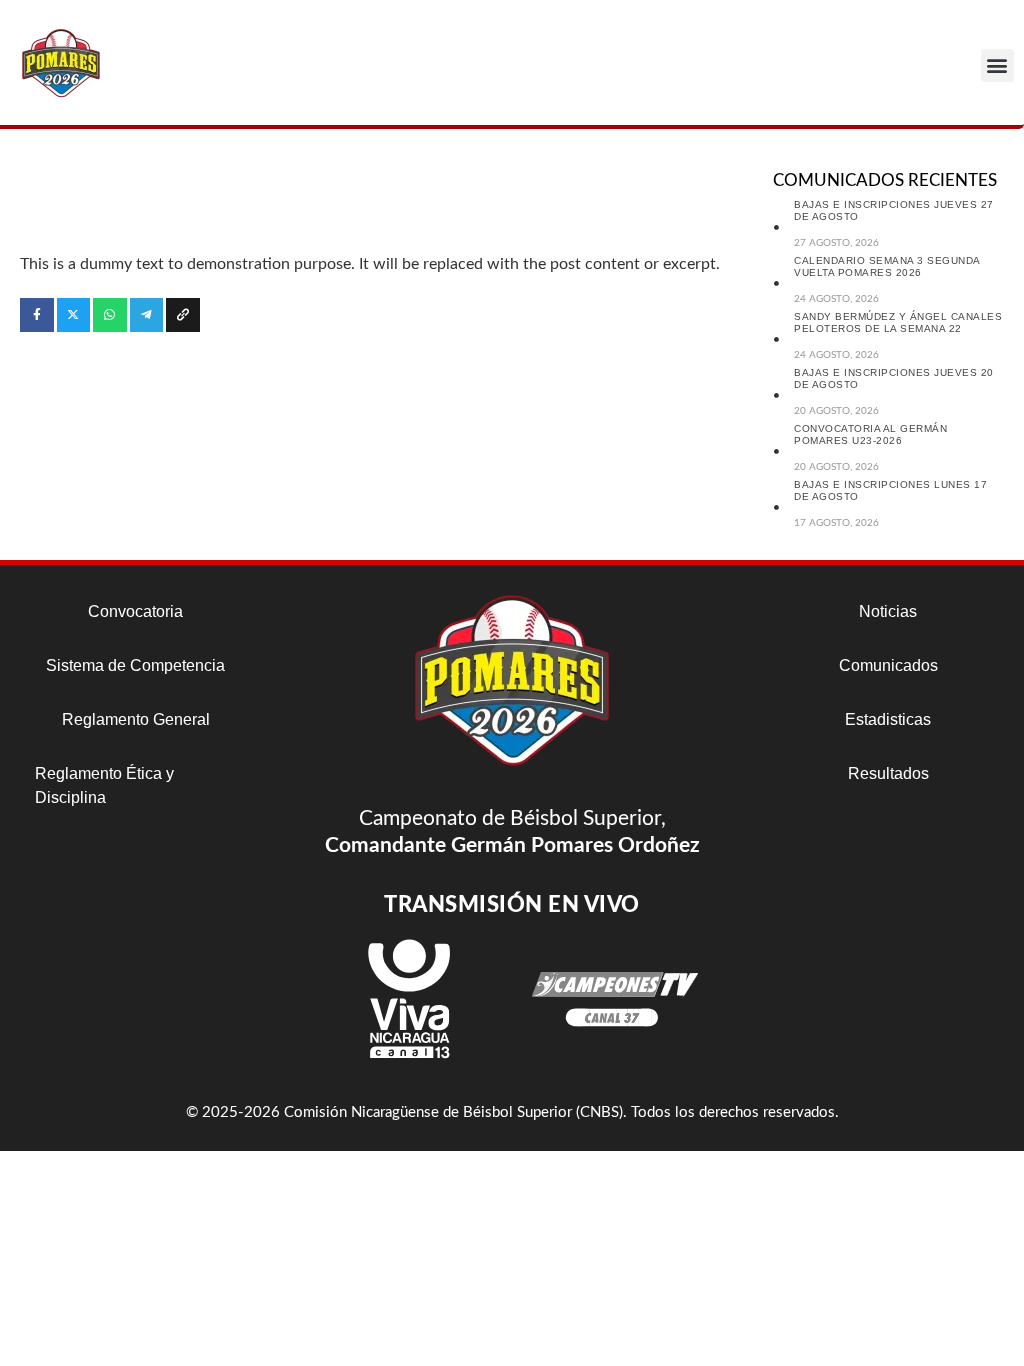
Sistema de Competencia (135, 665)
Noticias (888, 611)
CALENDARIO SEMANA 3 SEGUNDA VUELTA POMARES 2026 (887, 266)
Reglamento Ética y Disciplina (104, 785)
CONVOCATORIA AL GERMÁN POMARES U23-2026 (870, 434)
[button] (997, 65)
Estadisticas (888, 719)
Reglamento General (136, 719)
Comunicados (888, 665)
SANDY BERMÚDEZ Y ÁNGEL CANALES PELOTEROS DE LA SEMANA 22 (898, 322)
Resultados (888, 773)
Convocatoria (135, 611)
